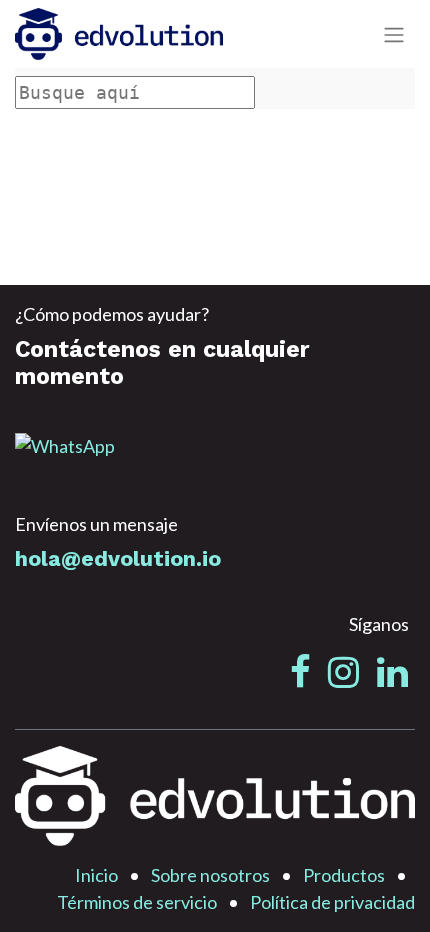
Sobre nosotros (210, 875)
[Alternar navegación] (394, 34)
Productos (344, 875)
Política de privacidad (332, 902)
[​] (300, 672)
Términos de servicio (137, 902)
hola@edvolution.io (118, 558)
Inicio (96, 875)
